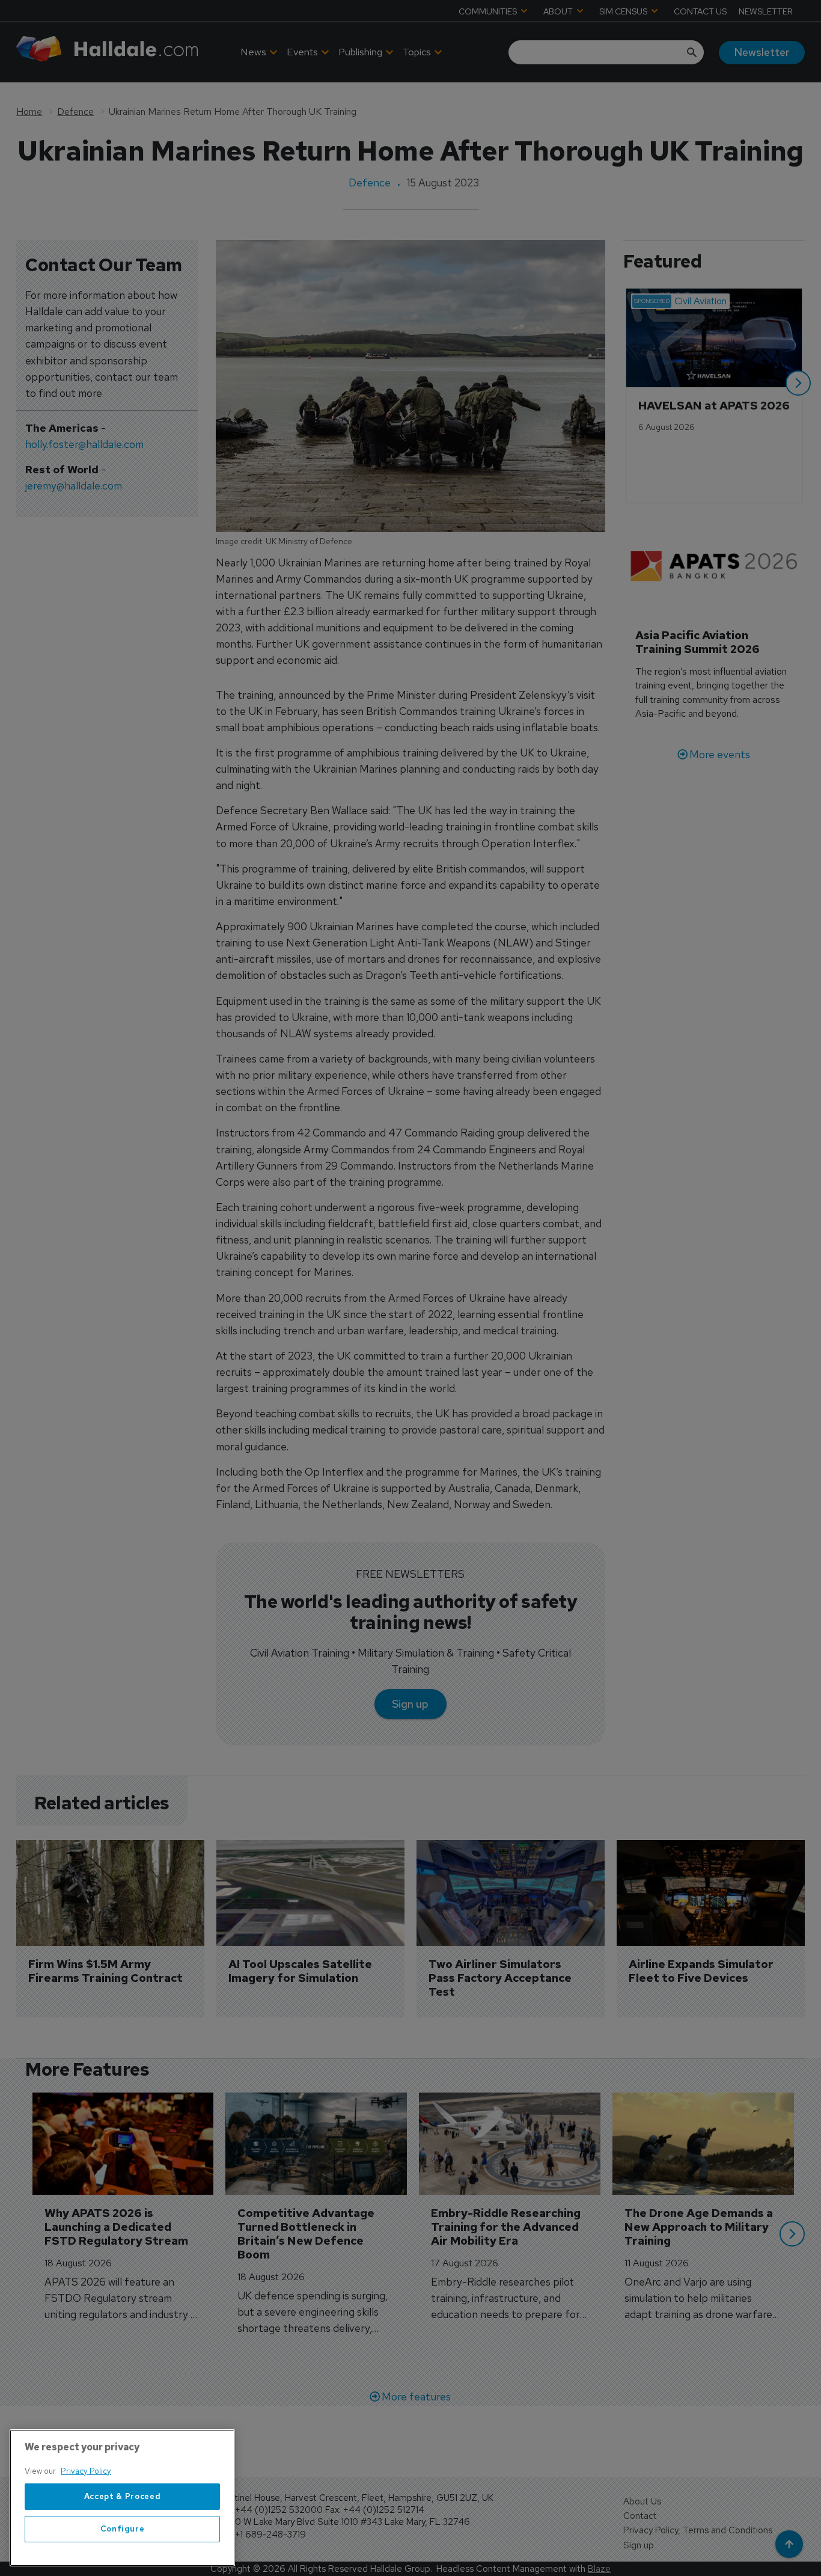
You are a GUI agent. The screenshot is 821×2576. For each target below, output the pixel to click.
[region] (122, 2498)
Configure (123, 2529)
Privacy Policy (86, 2471)
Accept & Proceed (123, 2496)
